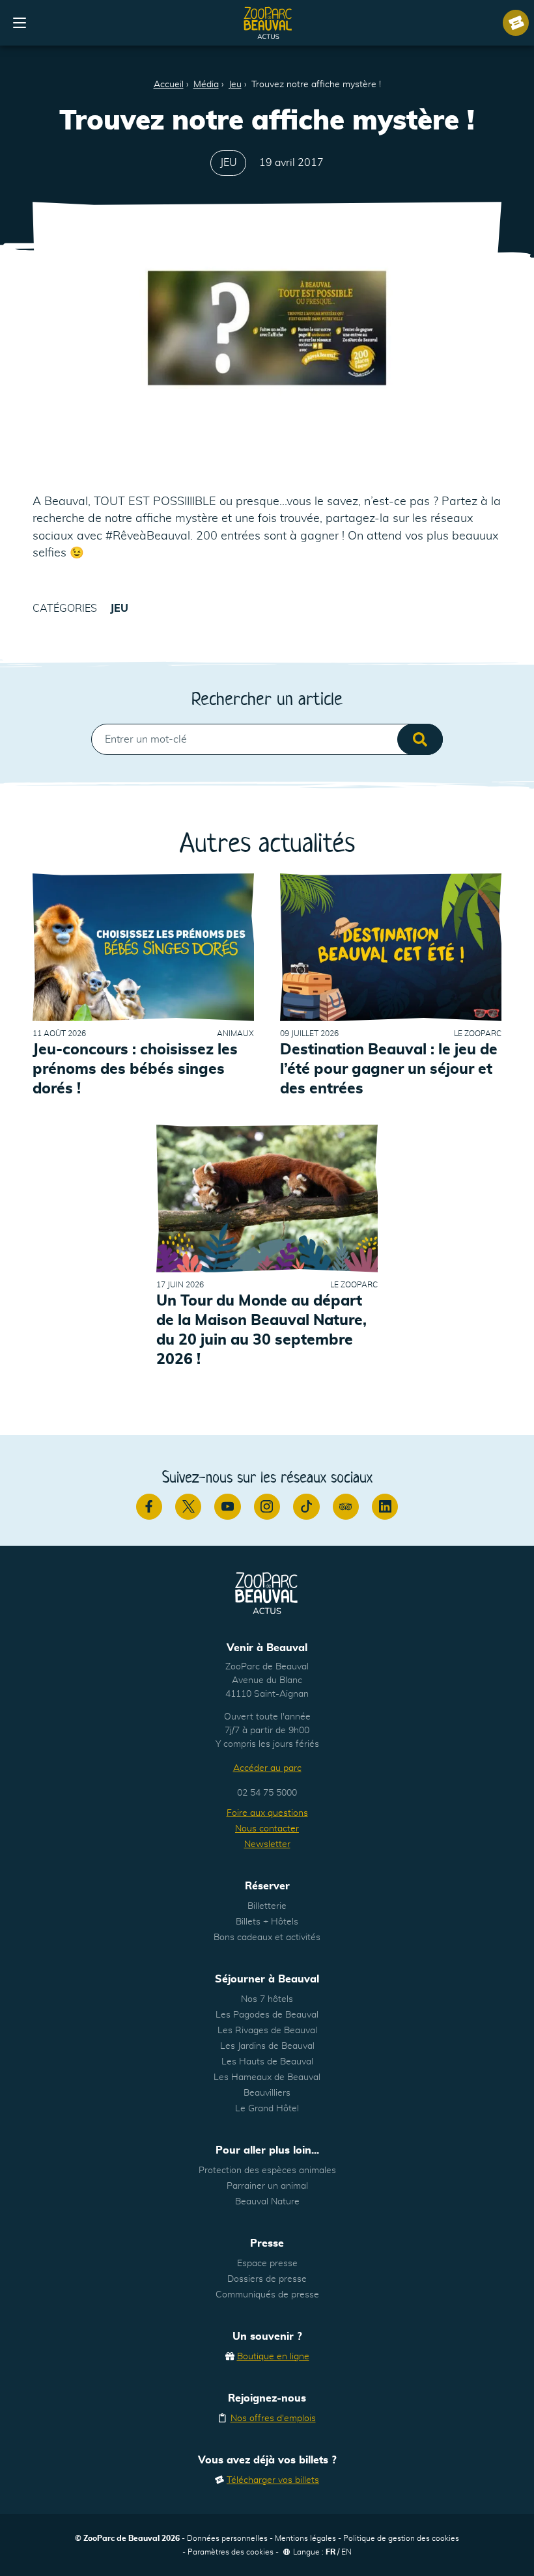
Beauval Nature (267, 2202)
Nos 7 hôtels (267, 1999)
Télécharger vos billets (273, 2480)
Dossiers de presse (267, 2279)
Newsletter (267, 1844)
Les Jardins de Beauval (267, 2046)
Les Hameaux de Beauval (267, 2077)
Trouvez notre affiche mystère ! (316, 85)
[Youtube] (227, 1507)
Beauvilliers (267, 2093)
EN (346, 2552)
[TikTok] (306, 1507)
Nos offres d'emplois (273, 2418)
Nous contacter (267, 1829)
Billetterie (267, 1906)
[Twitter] (188, 1507)
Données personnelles (227, 2538)
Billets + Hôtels (267, 1922)
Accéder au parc (267, 1768)
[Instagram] (267, 1507)
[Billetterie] (516, 23)
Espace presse (267, 2264)
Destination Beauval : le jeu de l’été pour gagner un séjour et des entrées (389, 1070)
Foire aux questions (267, 1813)
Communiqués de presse (267, 2295)
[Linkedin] (385, 1507)
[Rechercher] (420, 739)
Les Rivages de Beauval (267, 2031)
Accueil (169, 85)
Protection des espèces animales (267, 2171)
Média (206, 85)
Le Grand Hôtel (267, 2109)
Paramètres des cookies (231, 2552)
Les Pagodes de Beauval (267, 2015)
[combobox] (267, 739)
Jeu (235, 85)
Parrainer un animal (267, 2186)
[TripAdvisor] (346, 1507)
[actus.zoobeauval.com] (268, 23)
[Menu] (20, 23)
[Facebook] (149, 1507)
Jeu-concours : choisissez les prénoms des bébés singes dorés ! (135, 1070)
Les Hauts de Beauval (267, 2062)
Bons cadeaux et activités (267, 1938)
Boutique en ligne (273, 2357)
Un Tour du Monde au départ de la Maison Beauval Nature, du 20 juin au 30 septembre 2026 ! (261, 1331)
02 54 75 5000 (267, 1793)
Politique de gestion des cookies (401, 2538)
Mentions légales (305, 2538)
